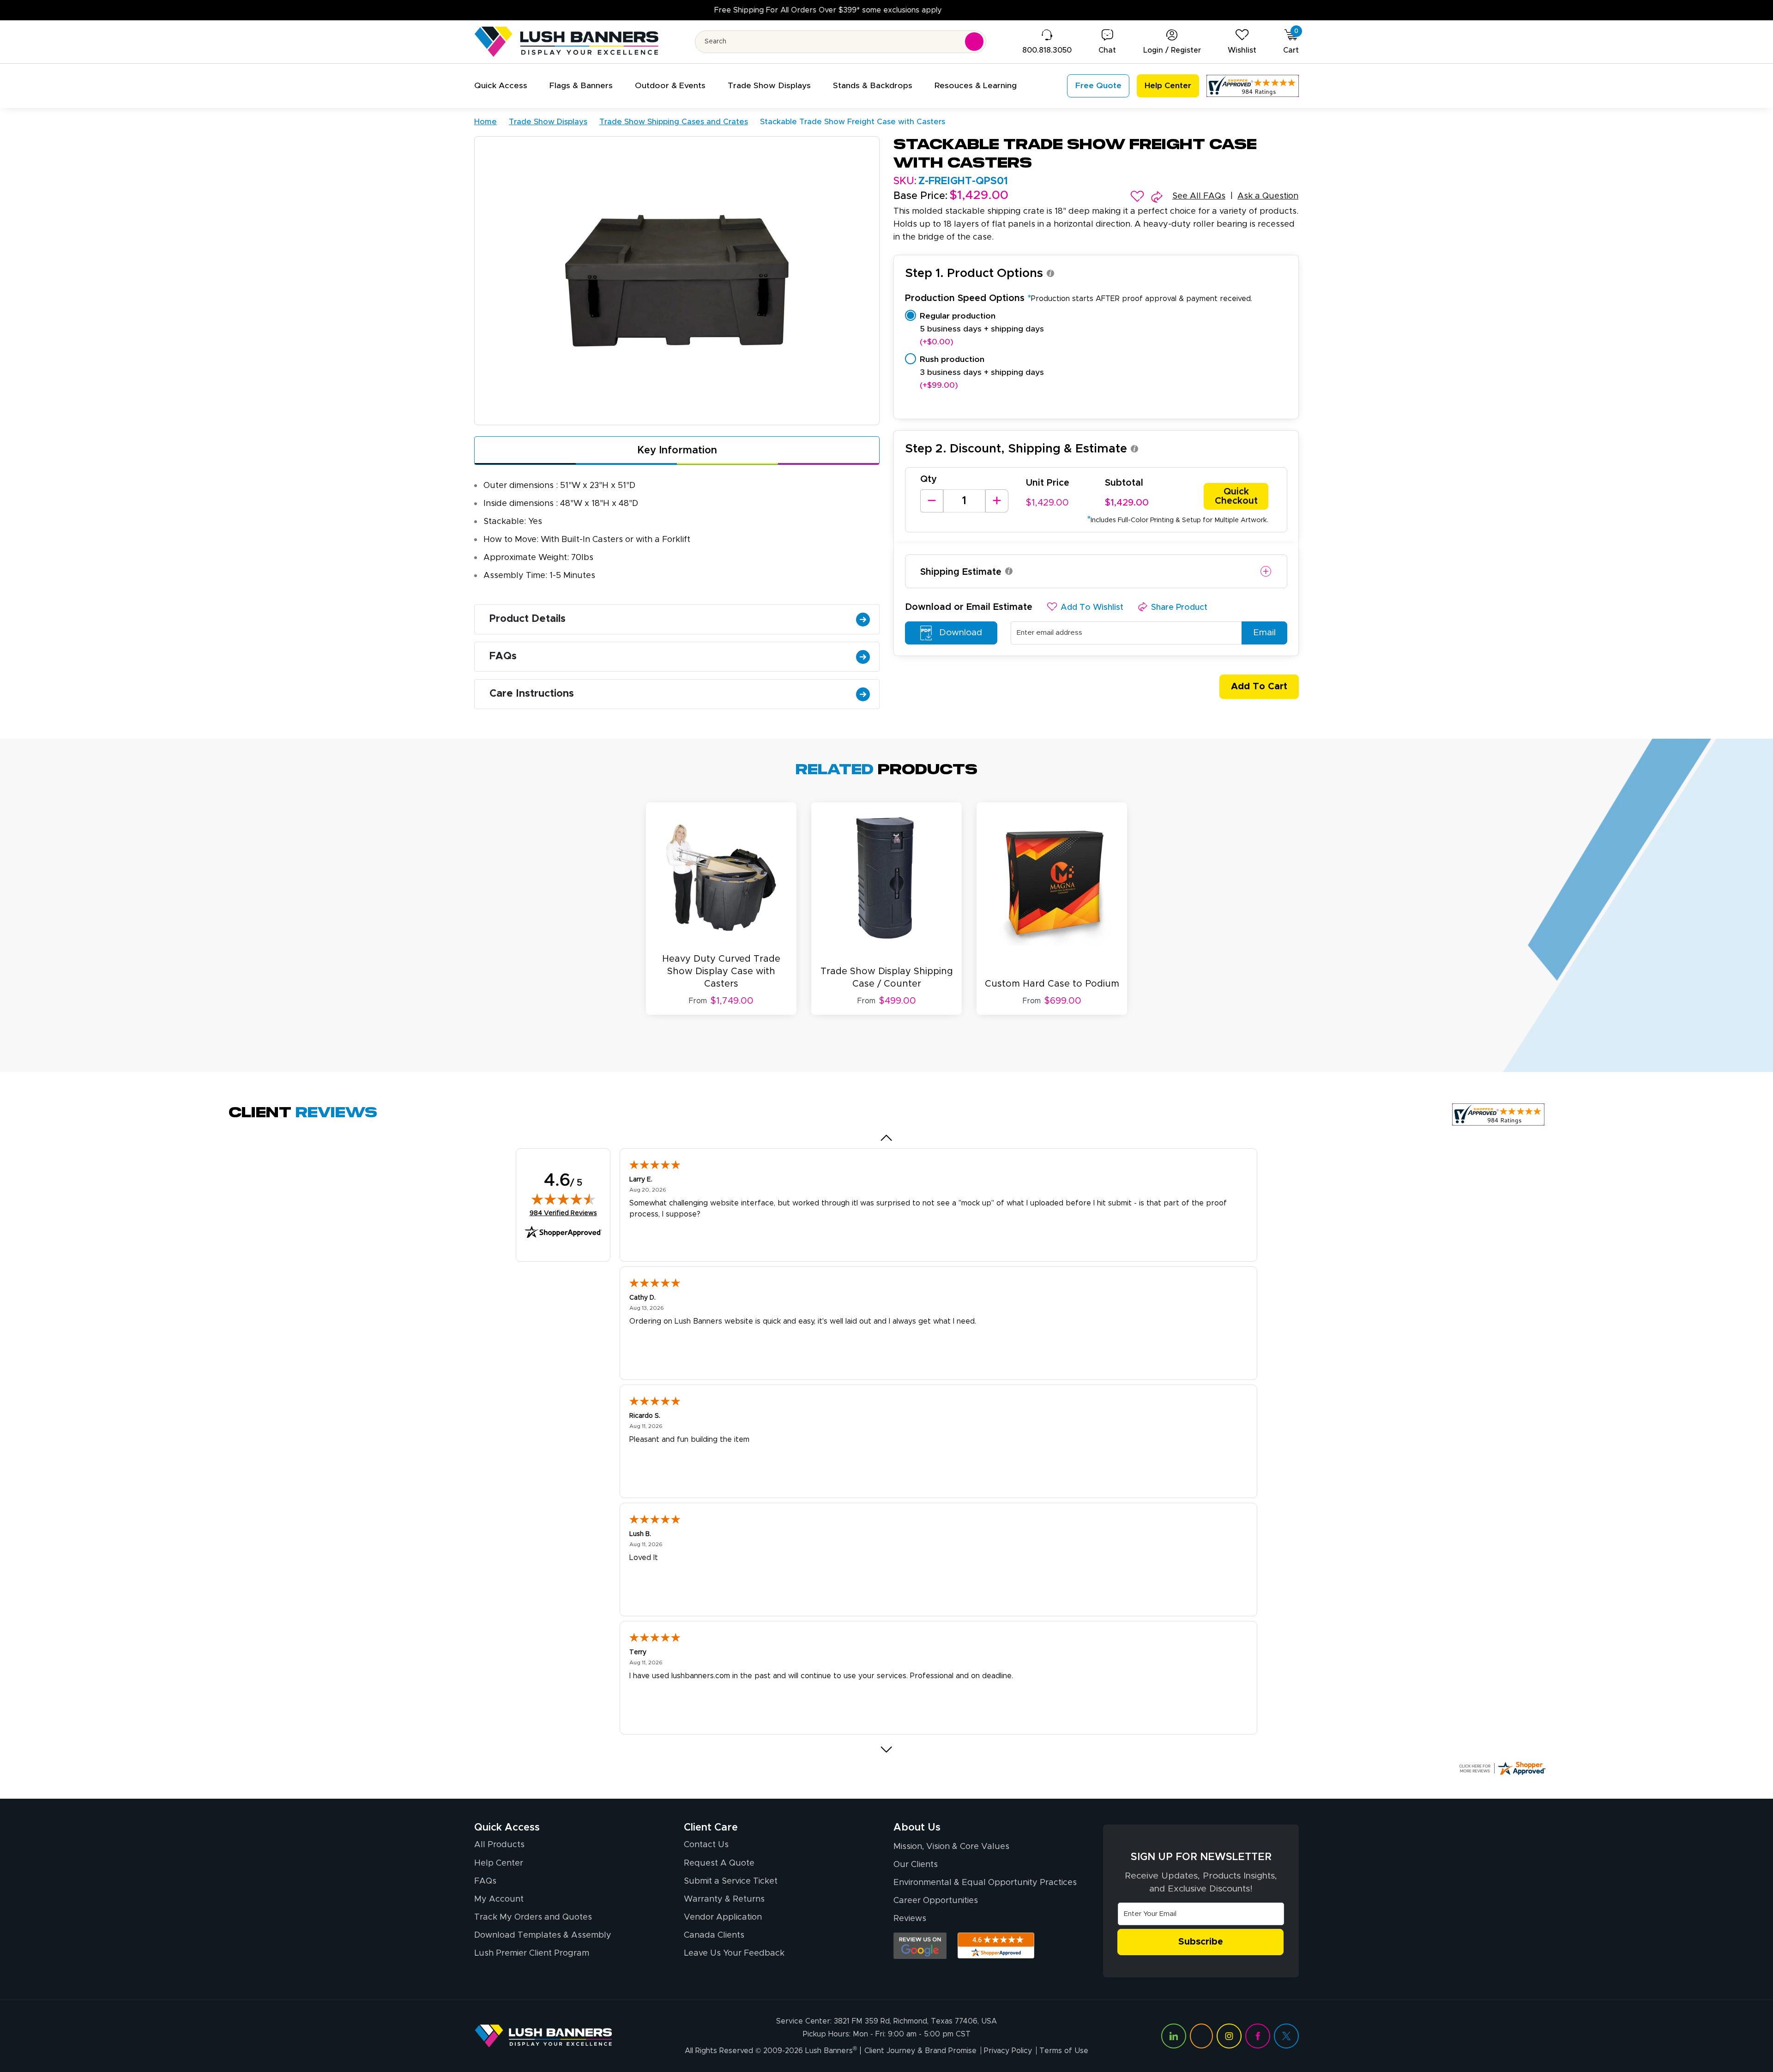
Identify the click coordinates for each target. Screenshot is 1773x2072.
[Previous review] (887, 1138)
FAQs (503, 657)
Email (1264, 633)
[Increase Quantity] (997, 501)
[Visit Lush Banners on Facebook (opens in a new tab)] (1258, 2036)
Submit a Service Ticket (731, 1881)
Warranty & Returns (724, 1899)
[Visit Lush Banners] (543, 2036)
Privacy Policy (1008, 2051)
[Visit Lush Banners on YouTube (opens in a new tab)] (1201, 2036)
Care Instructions (532, 694)
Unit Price (1048, 483)
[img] (563, 1199)
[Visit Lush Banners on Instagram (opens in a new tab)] (1229, 2036)
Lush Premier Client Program (532, 1953)
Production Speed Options (1079, 298)
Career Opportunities (936, 1901)
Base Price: (920, 196)
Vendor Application (723, 1917)
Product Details (528, 619)
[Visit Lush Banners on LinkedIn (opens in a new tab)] (1174, 2036)
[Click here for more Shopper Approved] (1502, 1768)
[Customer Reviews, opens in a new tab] (1253, 86)
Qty (929, 479)
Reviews (910, 1919)
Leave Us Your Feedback (734, 1953)
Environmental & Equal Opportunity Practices (985, 1883)
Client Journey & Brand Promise (920, 2051)
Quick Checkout (1236, 496)
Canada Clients (714, 1935)
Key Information (677, 451)
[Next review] (887, 1749)
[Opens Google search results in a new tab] (920, 1946)
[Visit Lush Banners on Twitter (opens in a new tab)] (1286, 2036)
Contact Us (706, 1845)
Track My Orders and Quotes (533, 1917)
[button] (501, 86)
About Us (917, 1828)
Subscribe (1201, 1942)
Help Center (499, 1863)
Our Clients (916, 1865)
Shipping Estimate (961, 572)
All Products (499, 1845)
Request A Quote (719, 1863)
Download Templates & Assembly (543, 1935)
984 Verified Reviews (563, 1213)
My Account (499, 1899)
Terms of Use (1064, 2051)
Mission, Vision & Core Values (951, 1847)
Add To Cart (1259, 687)
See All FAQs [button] (1199, 196)
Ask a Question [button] (1268, 196)
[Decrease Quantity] (932, 501)
